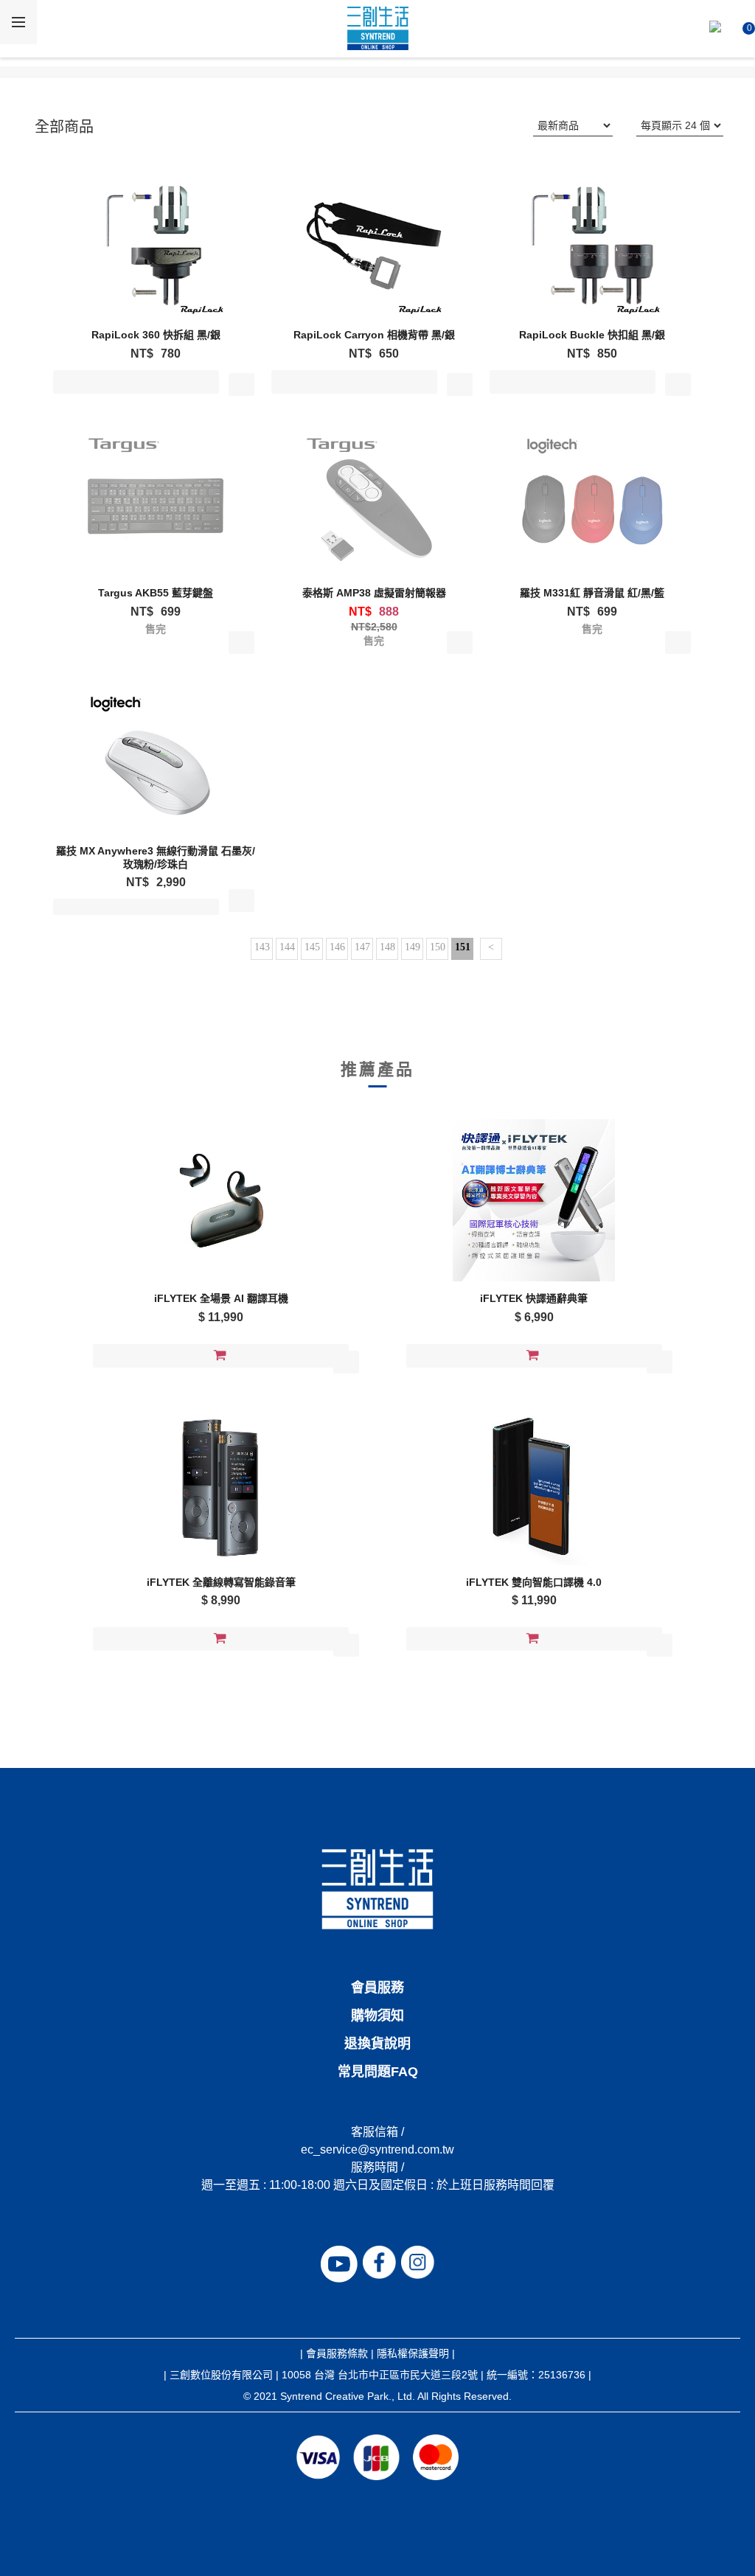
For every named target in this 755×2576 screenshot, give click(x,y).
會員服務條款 (337, 2353)
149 (413, 947)
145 (312, 947)
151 (463, 947)
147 (362, 947)
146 (337, 947)
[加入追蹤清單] (241, 384)
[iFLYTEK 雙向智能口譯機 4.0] (534, 1484)
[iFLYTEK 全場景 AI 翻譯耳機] (221, 1200)
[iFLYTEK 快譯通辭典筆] (534, 1200)
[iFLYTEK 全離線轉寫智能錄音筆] (221, 1484)
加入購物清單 (136, 385)
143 (262, 947)
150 (438, 947)
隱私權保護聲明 (413, 2353)
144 (287, 947)
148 (387, 947)
